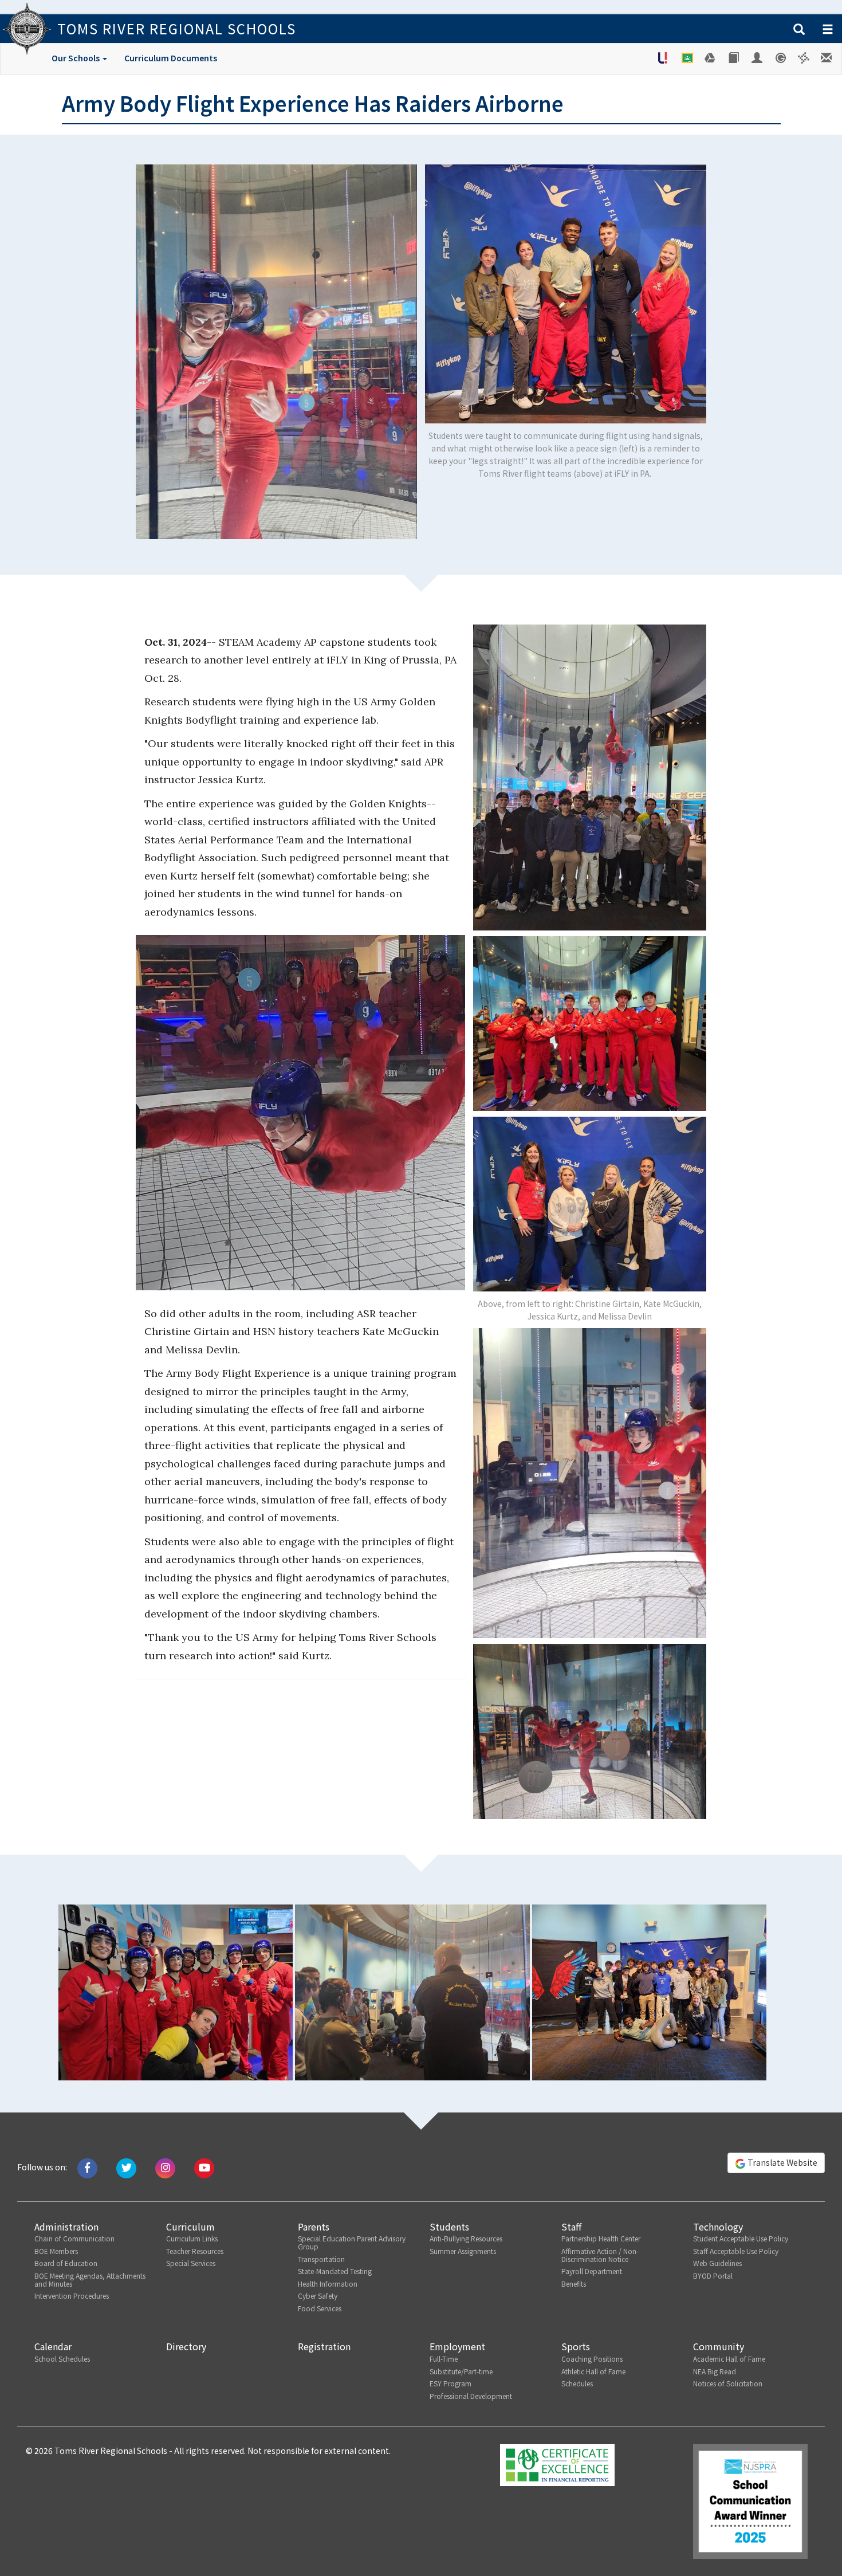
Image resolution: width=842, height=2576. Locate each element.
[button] (799, 30)
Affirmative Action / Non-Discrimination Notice (600, 2255)
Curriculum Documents (171, 58)
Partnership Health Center (601, 2238)
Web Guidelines (717, 2263)
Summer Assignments (463, 2251)
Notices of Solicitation (728, 2383)
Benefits (574, 2284)
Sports (576, 2346)
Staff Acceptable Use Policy (736, 2251)
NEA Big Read (715, 2371)
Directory (186, 2346)
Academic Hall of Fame (729, 2359)
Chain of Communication (74, 2238)
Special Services (191, 2263)
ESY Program (450, 2383)
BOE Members (56, 2251)
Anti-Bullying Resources (466, 2238)
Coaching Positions (592, 2359)
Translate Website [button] (782, 2162)
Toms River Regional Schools (177, 28)
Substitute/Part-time (461, 2371)
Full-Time (444, 2359)
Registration (324, 2346)
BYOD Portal (713, 2275)
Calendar (53, 2346)
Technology (718, 2226)
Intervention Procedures (72, 2296)
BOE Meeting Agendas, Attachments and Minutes (90, 2279)
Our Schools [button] (76, 58)
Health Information (328, 2284)
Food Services (320, 2308)
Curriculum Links (192, 2238)
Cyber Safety (318, 2296)
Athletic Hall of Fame (593, 2371)
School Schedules (62, 2359)
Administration (66, 2226)
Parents (314, 2226)
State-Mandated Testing (335, 2271)
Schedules (577, 2383)
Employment (457, 2346)
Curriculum (190, 2226)
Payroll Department (592, 2271)
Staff (571, 2226)
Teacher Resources (195, 2251)
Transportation (321, 2259)
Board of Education (66, 2263)
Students (449, 2226)
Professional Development (471, 2396)
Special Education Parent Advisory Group (352, 2242)
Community (719, 2346)
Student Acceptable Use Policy (741, 2238)
